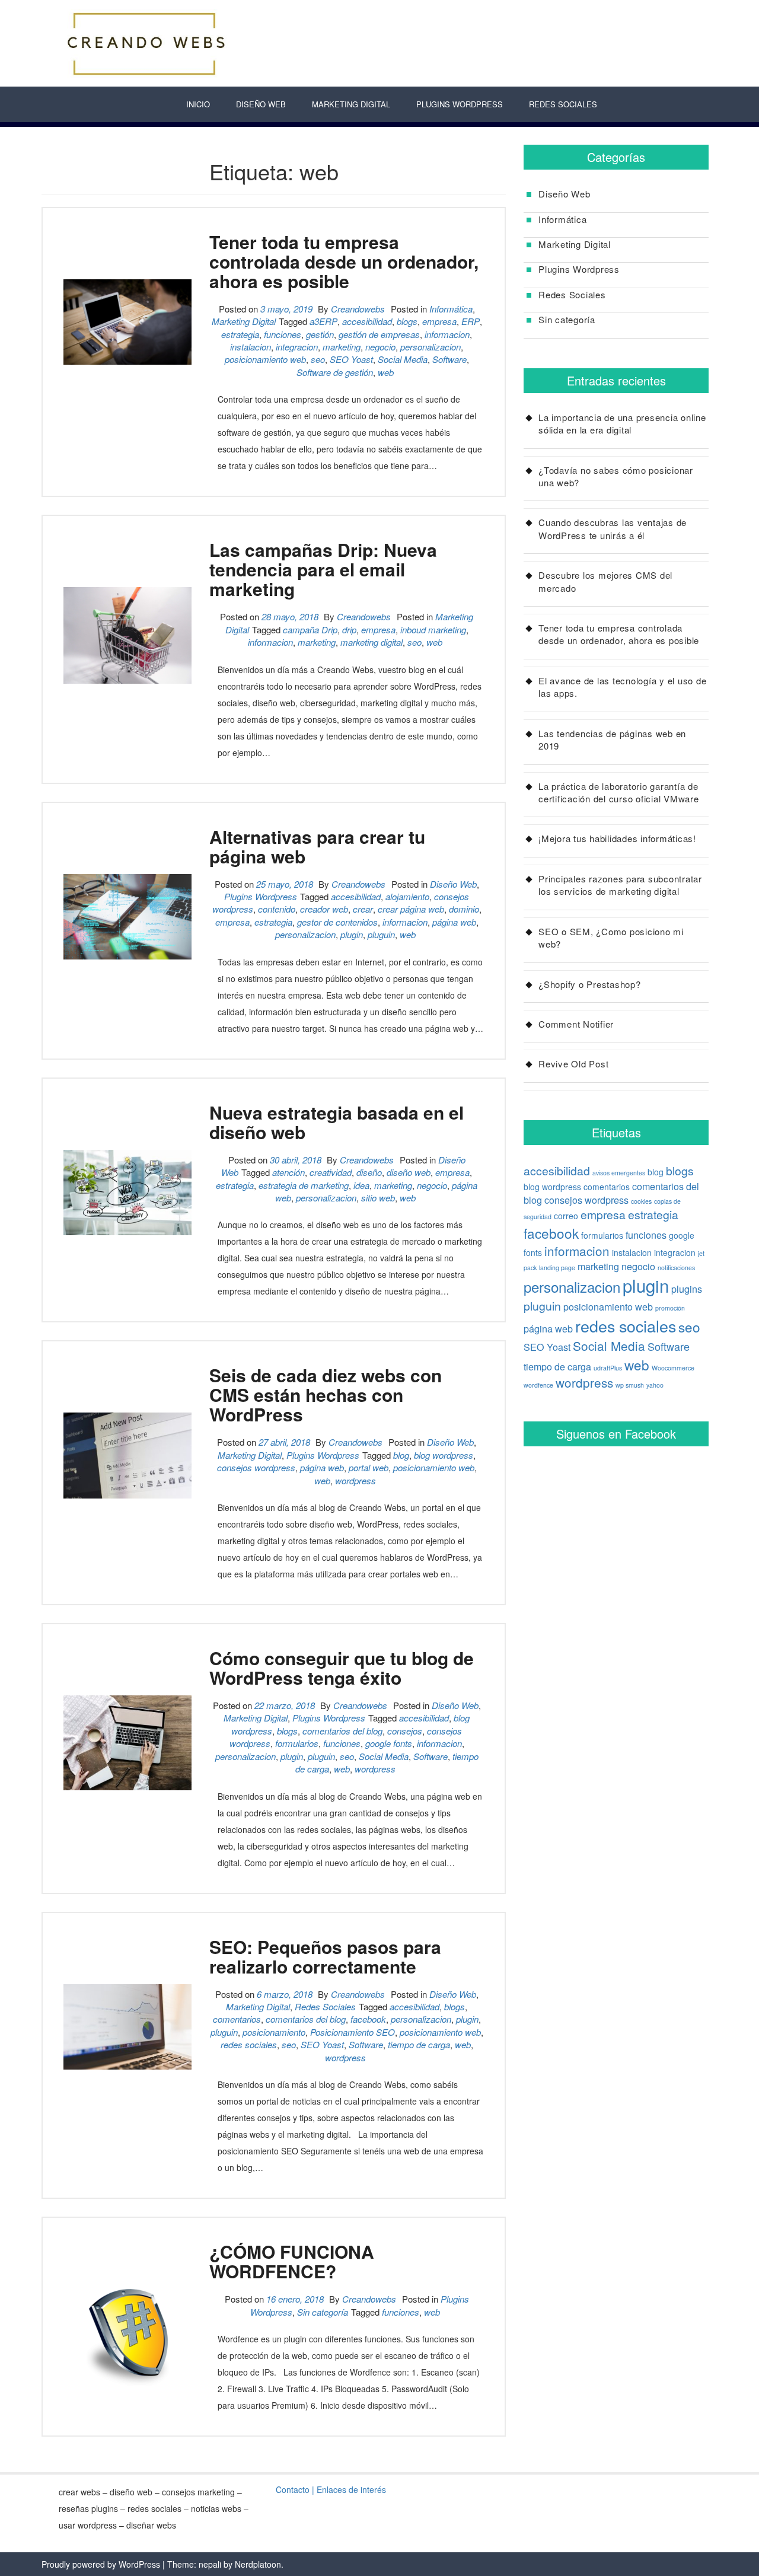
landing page (557, 1268)
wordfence (538, 1385)
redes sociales (249, 2044)
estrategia (240, 334)
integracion (297, 347)
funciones (283, 334)
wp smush (630, 1385)
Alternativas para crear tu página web (317, 846)
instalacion (251, 347)
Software (449, 359)
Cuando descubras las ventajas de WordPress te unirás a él (613, 528)
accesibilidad (367, 321)
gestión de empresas (379, 334)
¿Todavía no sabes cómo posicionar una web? (616, 476)
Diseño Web (261, 104)
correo (566, 1216)
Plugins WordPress (460, 104)
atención (288, 1172)
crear (363, 909)
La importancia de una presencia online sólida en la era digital (622, 423)
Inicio (198, 104)
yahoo (655, 1385)
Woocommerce (673, 1368)
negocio (380, 347)
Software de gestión (335, 372)
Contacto (293, 2489)
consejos (405, 1731)
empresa (439, 321)
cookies (641, 1201)
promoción (670, 1308)
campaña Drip (310, 629)
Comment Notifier (576, 1024)
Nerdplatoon (258, 2564)
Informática (451, 309)
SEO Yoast (351, 359)
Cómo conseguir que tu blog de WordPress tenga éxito (342, 1668)
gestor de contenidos (337, 922)
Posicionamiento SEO (353, 2032)
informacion (447, 334)
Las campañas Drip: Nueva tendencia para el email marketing (323, 569)
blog (401, 1455)
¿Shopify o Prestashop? (590, 984)
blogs (407, 321)
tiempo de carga (419, 2044)
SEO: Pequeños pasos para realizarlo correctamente (325, 1956)
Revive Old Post (573, 1064)
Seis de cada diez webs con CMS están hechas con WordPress (326, 1394)
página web (454, 922)
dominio (464, 909)
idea (361, 1185)
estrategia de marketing (304, 1185)
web (386, 372)
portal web (369, 1467)
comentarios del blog (342, 1731)
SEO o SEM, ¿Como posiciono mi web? (611, 938)
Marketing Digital (351, 104)
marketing (342, 347)
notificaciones (676, 1268)
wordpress (355, 1480)
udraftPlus (608, 1368)
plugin (352, 934)
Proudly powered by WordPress (101, 2564)
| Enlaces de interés (349, 2489)
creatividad (331, 1172)
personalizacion (430, 347)
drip (349, 629)
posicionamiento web (265, 359)
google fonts (389, 1743)
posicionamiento (274, 2032)
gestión (320, 334)
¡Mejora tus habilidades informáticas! (617, 838)
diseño (369, 1172)
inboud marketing (433, 629)
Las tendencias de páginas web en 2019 (612, 739)
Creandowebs (358, 309)
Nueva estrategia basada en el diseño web (337, 1122)
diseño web (409, 1172)
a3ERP (323, 321)
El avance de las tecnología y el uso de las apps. (622, 687)
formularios (297, 1743)
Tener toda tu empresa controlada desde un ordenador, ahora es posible (344, 261)
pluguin (381, 934)
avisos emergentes (619, 1173)
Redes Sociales (563, 104)
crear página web (411, 909)
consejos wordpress (256, 1467)
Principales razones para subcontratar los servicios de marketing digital (620, 885)
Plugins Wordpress (261, 896)
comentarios (237, 2019)
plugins (687, 1289)
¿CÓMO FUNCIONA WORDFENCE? (292, 2261)
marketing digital (371, 642)
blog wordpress (444, 1455)
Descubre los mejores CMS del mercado (605, 581)
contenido (277, 909)
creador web (324, 909)
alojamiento (407, 896)
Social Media (403, 359)
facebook (368, 2019)
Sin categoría (323, 2312)
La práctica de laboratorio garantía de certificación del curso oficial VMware (619, 792)
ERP (471, 321)
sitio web (378, 1198)
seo (318, 359)
